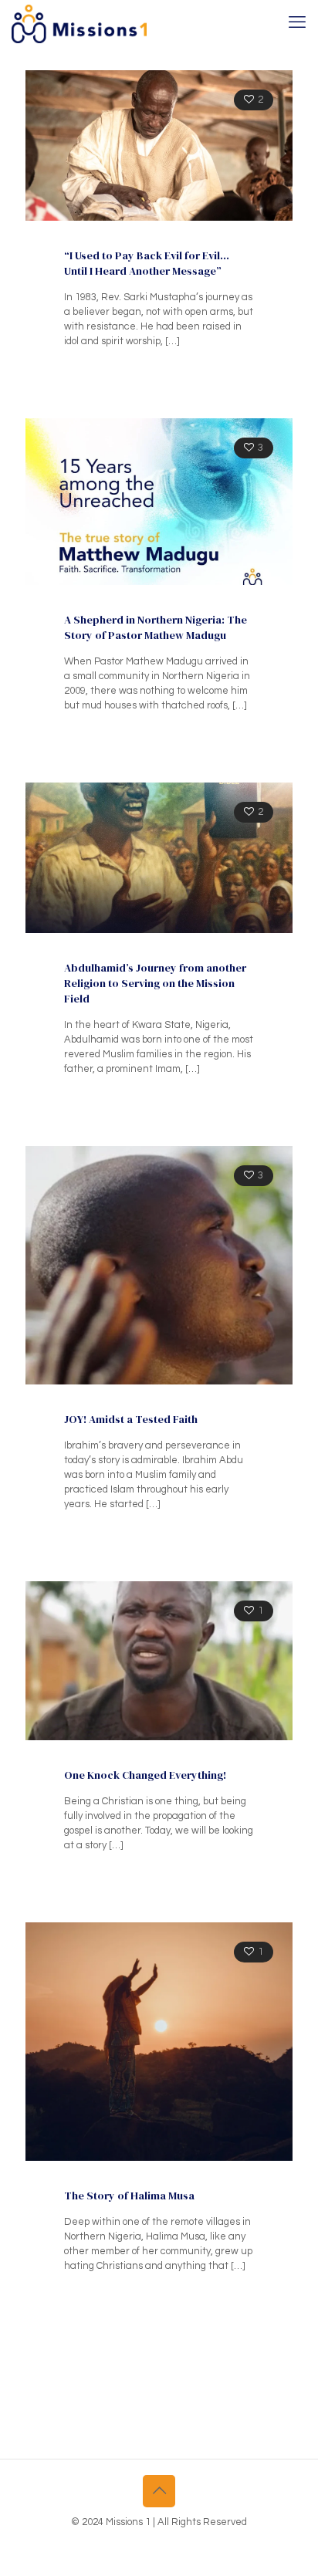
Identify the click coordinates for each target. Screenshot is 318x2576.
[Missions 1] (79, 23)
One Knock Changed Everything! (145, 1775)
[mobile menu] (297, 23)
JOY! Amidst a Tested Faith (131, 1419)
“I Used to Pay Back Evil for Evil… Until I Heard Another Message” (147, 263)
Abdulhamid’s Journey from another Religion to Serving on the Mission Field (155, 983)
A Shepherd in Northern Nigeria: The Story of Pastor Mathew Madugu (156, 627)
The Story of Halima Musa (129, 2196)
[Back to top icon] (159, 2491)
